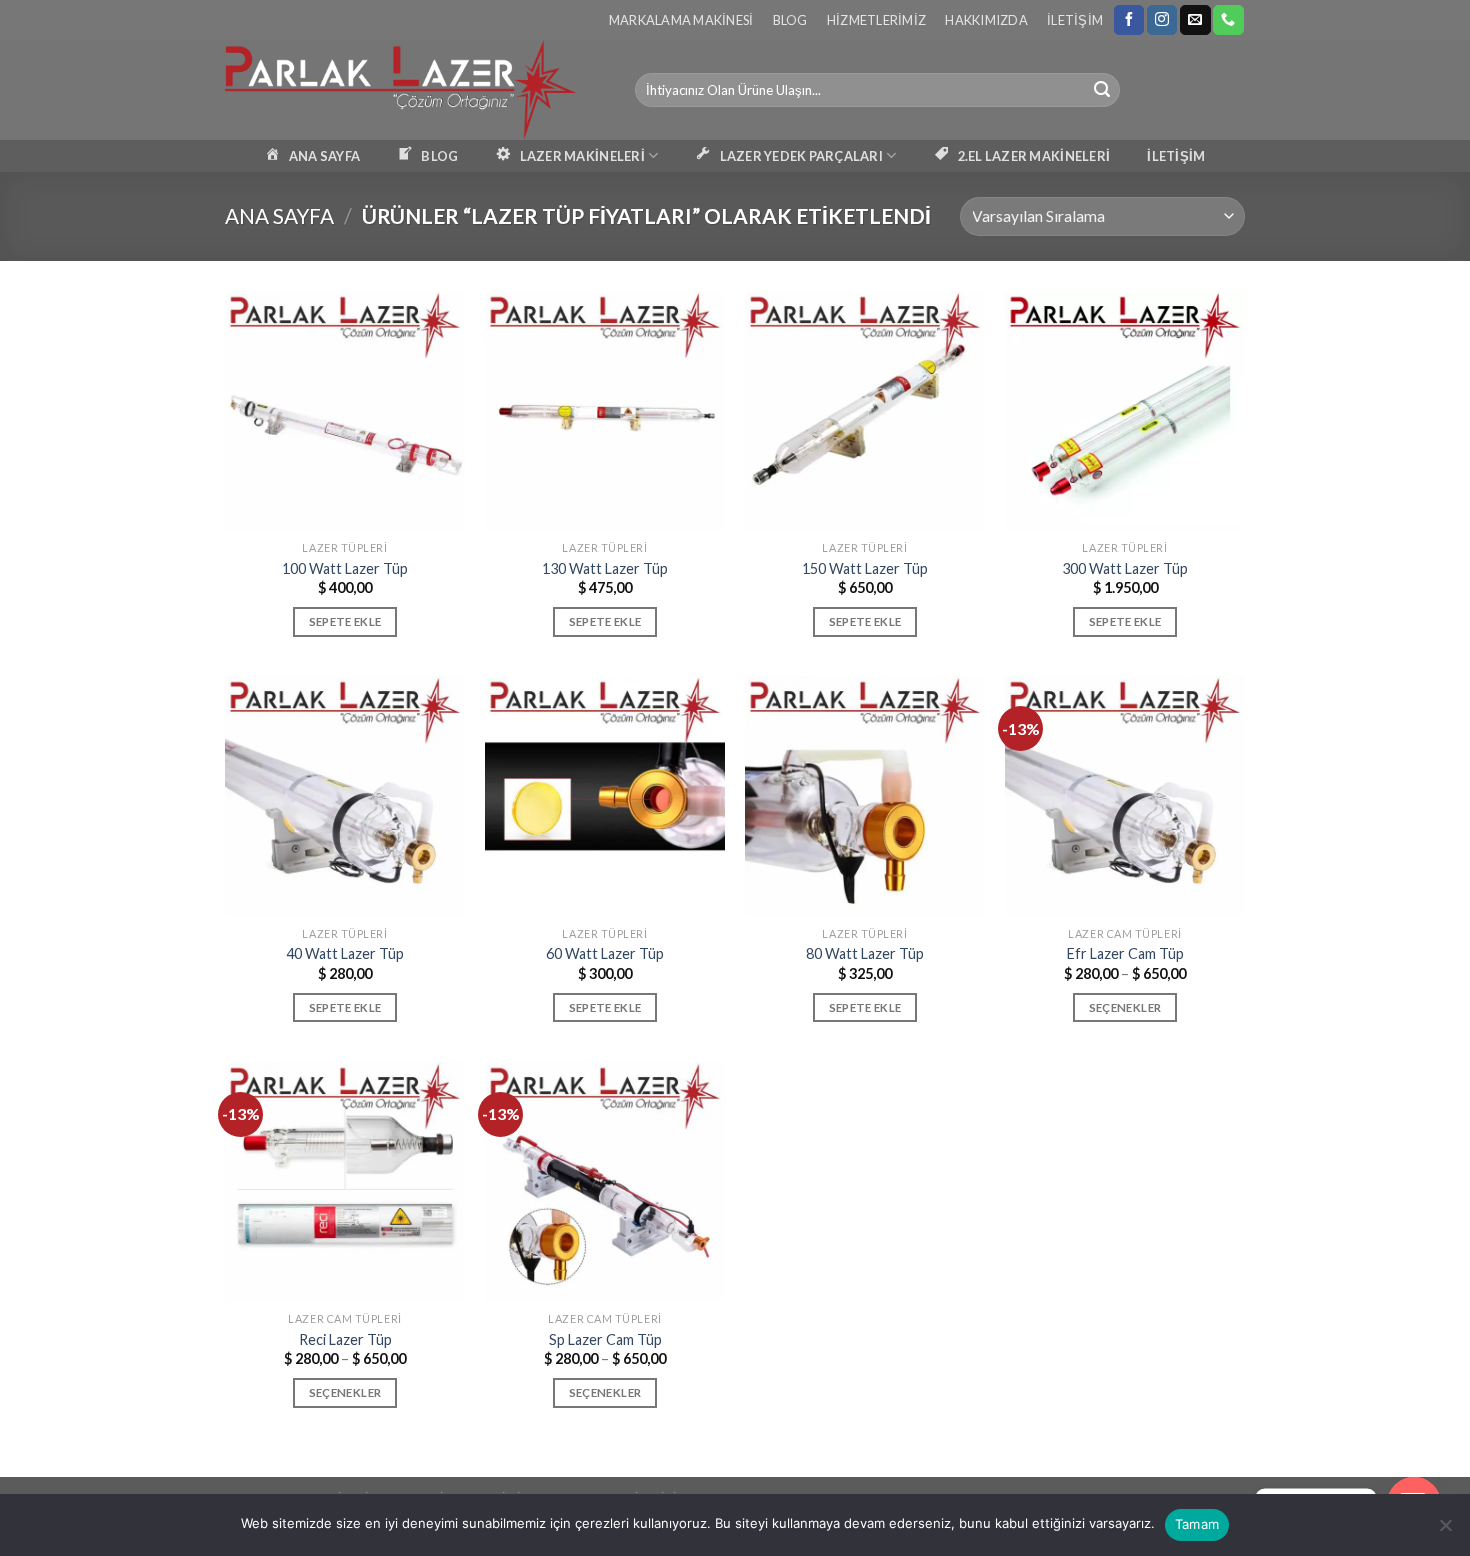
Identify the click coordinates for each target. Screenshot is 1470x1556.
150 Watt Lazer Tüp (865, 568)
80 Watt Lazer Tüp (865, 953)
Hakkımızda (986, 20)
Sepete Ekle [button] (345, 621)
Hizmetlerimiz (876, 20)
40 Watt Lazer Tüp (345, 953)
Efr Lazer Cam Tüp (1125, 953)
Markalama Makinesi (681, 20)
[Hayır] (1445, 1531)
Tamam (1197, 1524)
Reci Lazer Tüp (345, 1339)
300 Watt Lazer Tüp (1125, 568)
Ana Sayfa (279, 215)
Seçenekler (1125, 1007)
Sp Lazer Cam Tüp (605, 1339)
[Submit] (1102, 90)
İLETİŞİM (1176, 156)
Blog (790, 20)
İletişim (1075, 20)
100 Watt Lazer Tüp (345, 568)
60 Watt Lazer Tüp (605, 953)
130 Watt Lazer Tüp (605, 568)
